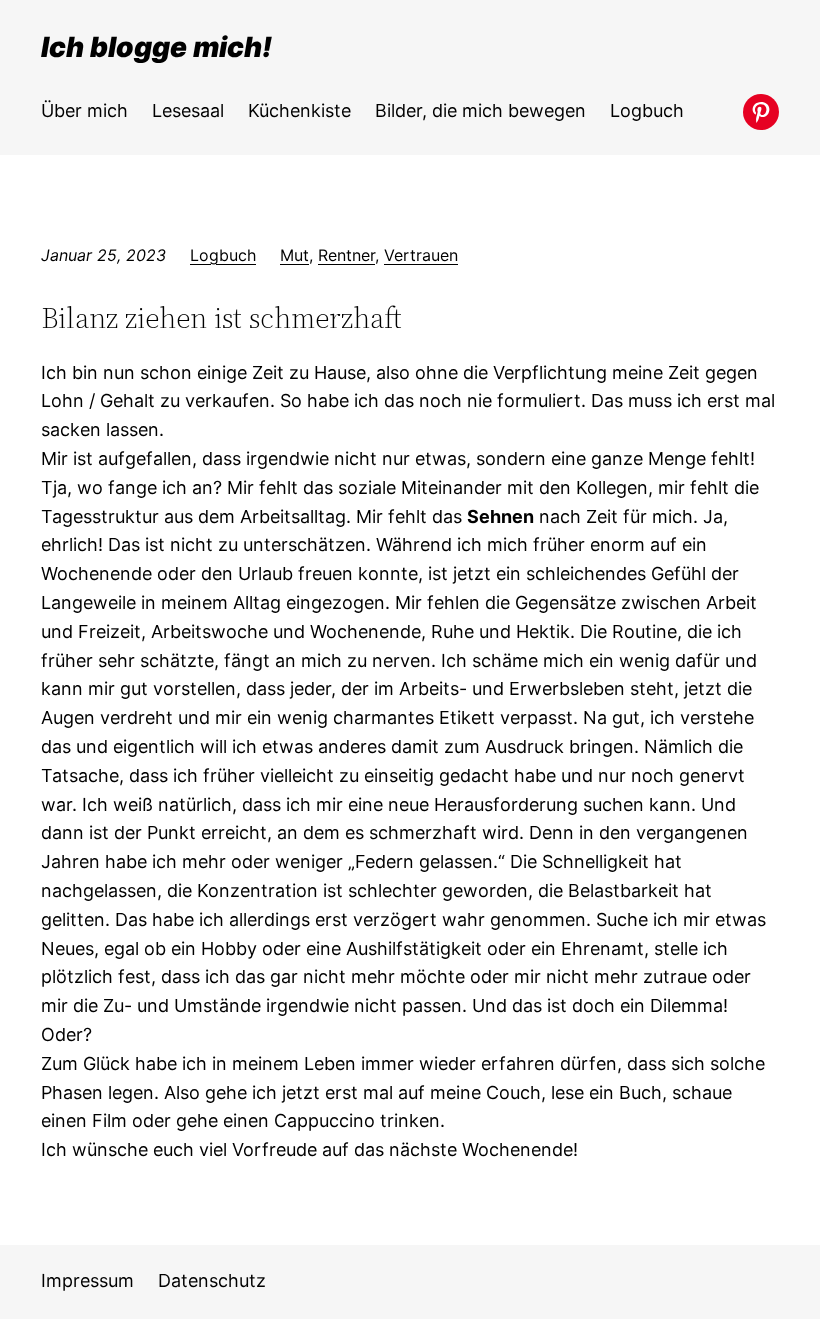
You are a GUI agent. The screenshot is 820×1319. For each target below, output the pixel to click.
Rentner (346, 255)
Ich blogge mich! (156, 47)
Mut (294, 255)
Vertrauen (421, 255)
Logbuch (223, 255)
